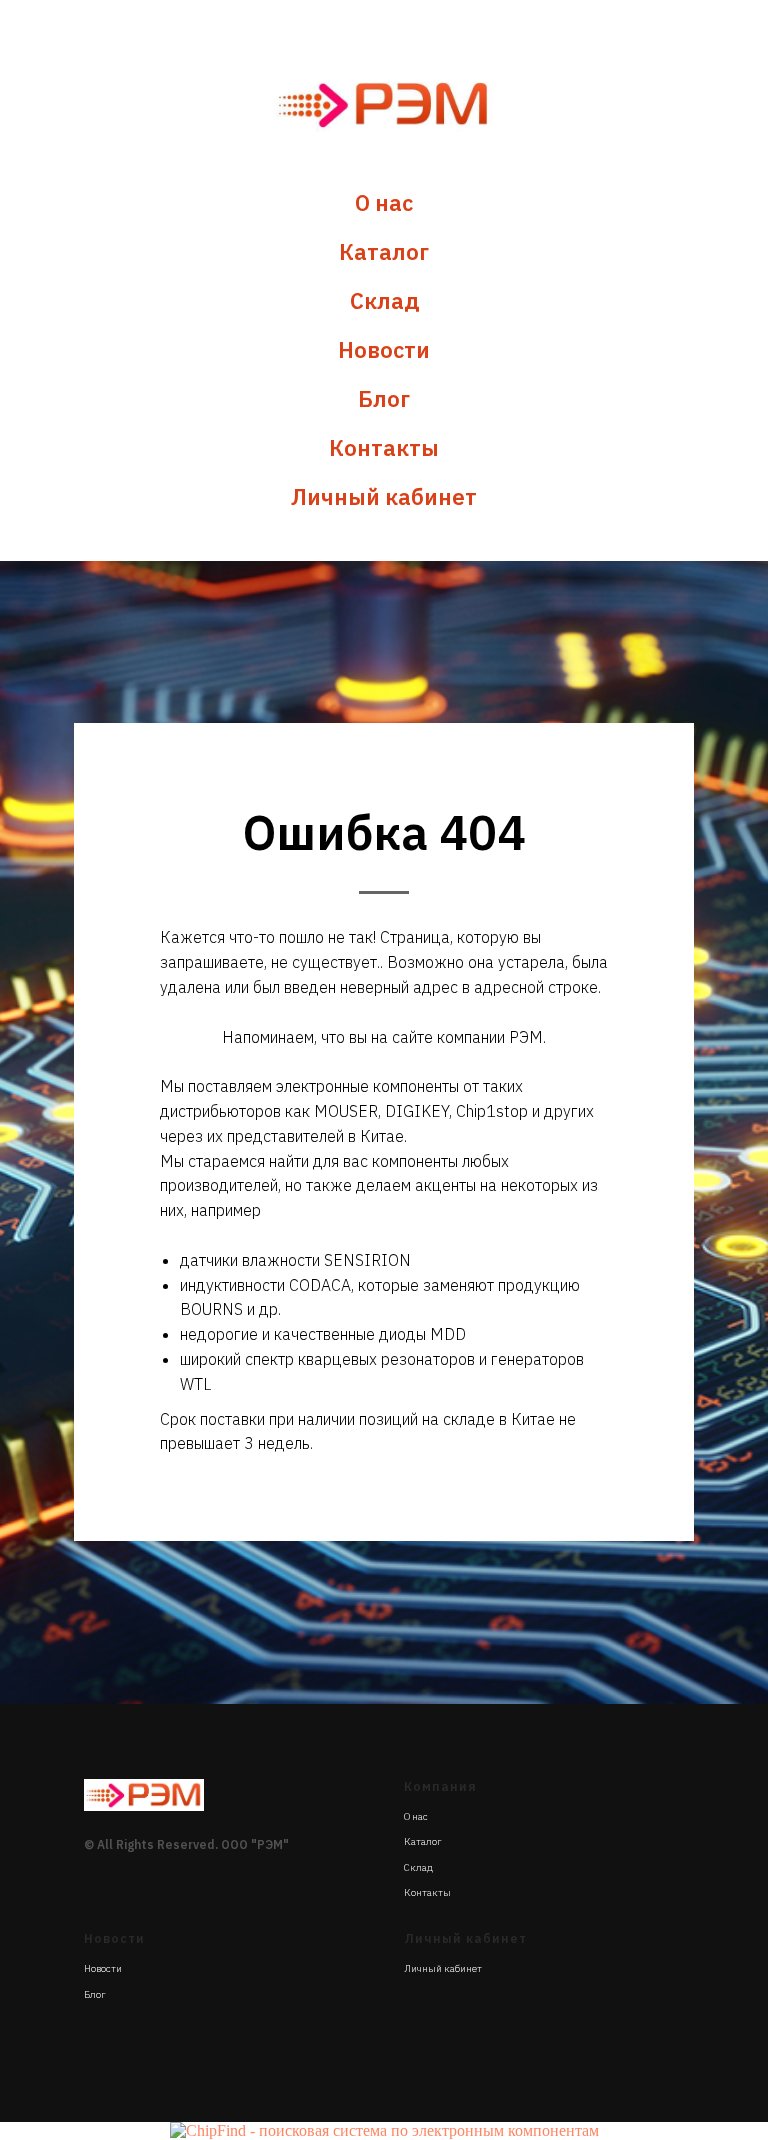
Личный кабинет (384, 496)
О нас (384, 202)
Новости (384, 349)
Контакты (384, 447)
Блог (384, 398)
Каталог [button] (384, 251)
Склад (384, 300)
